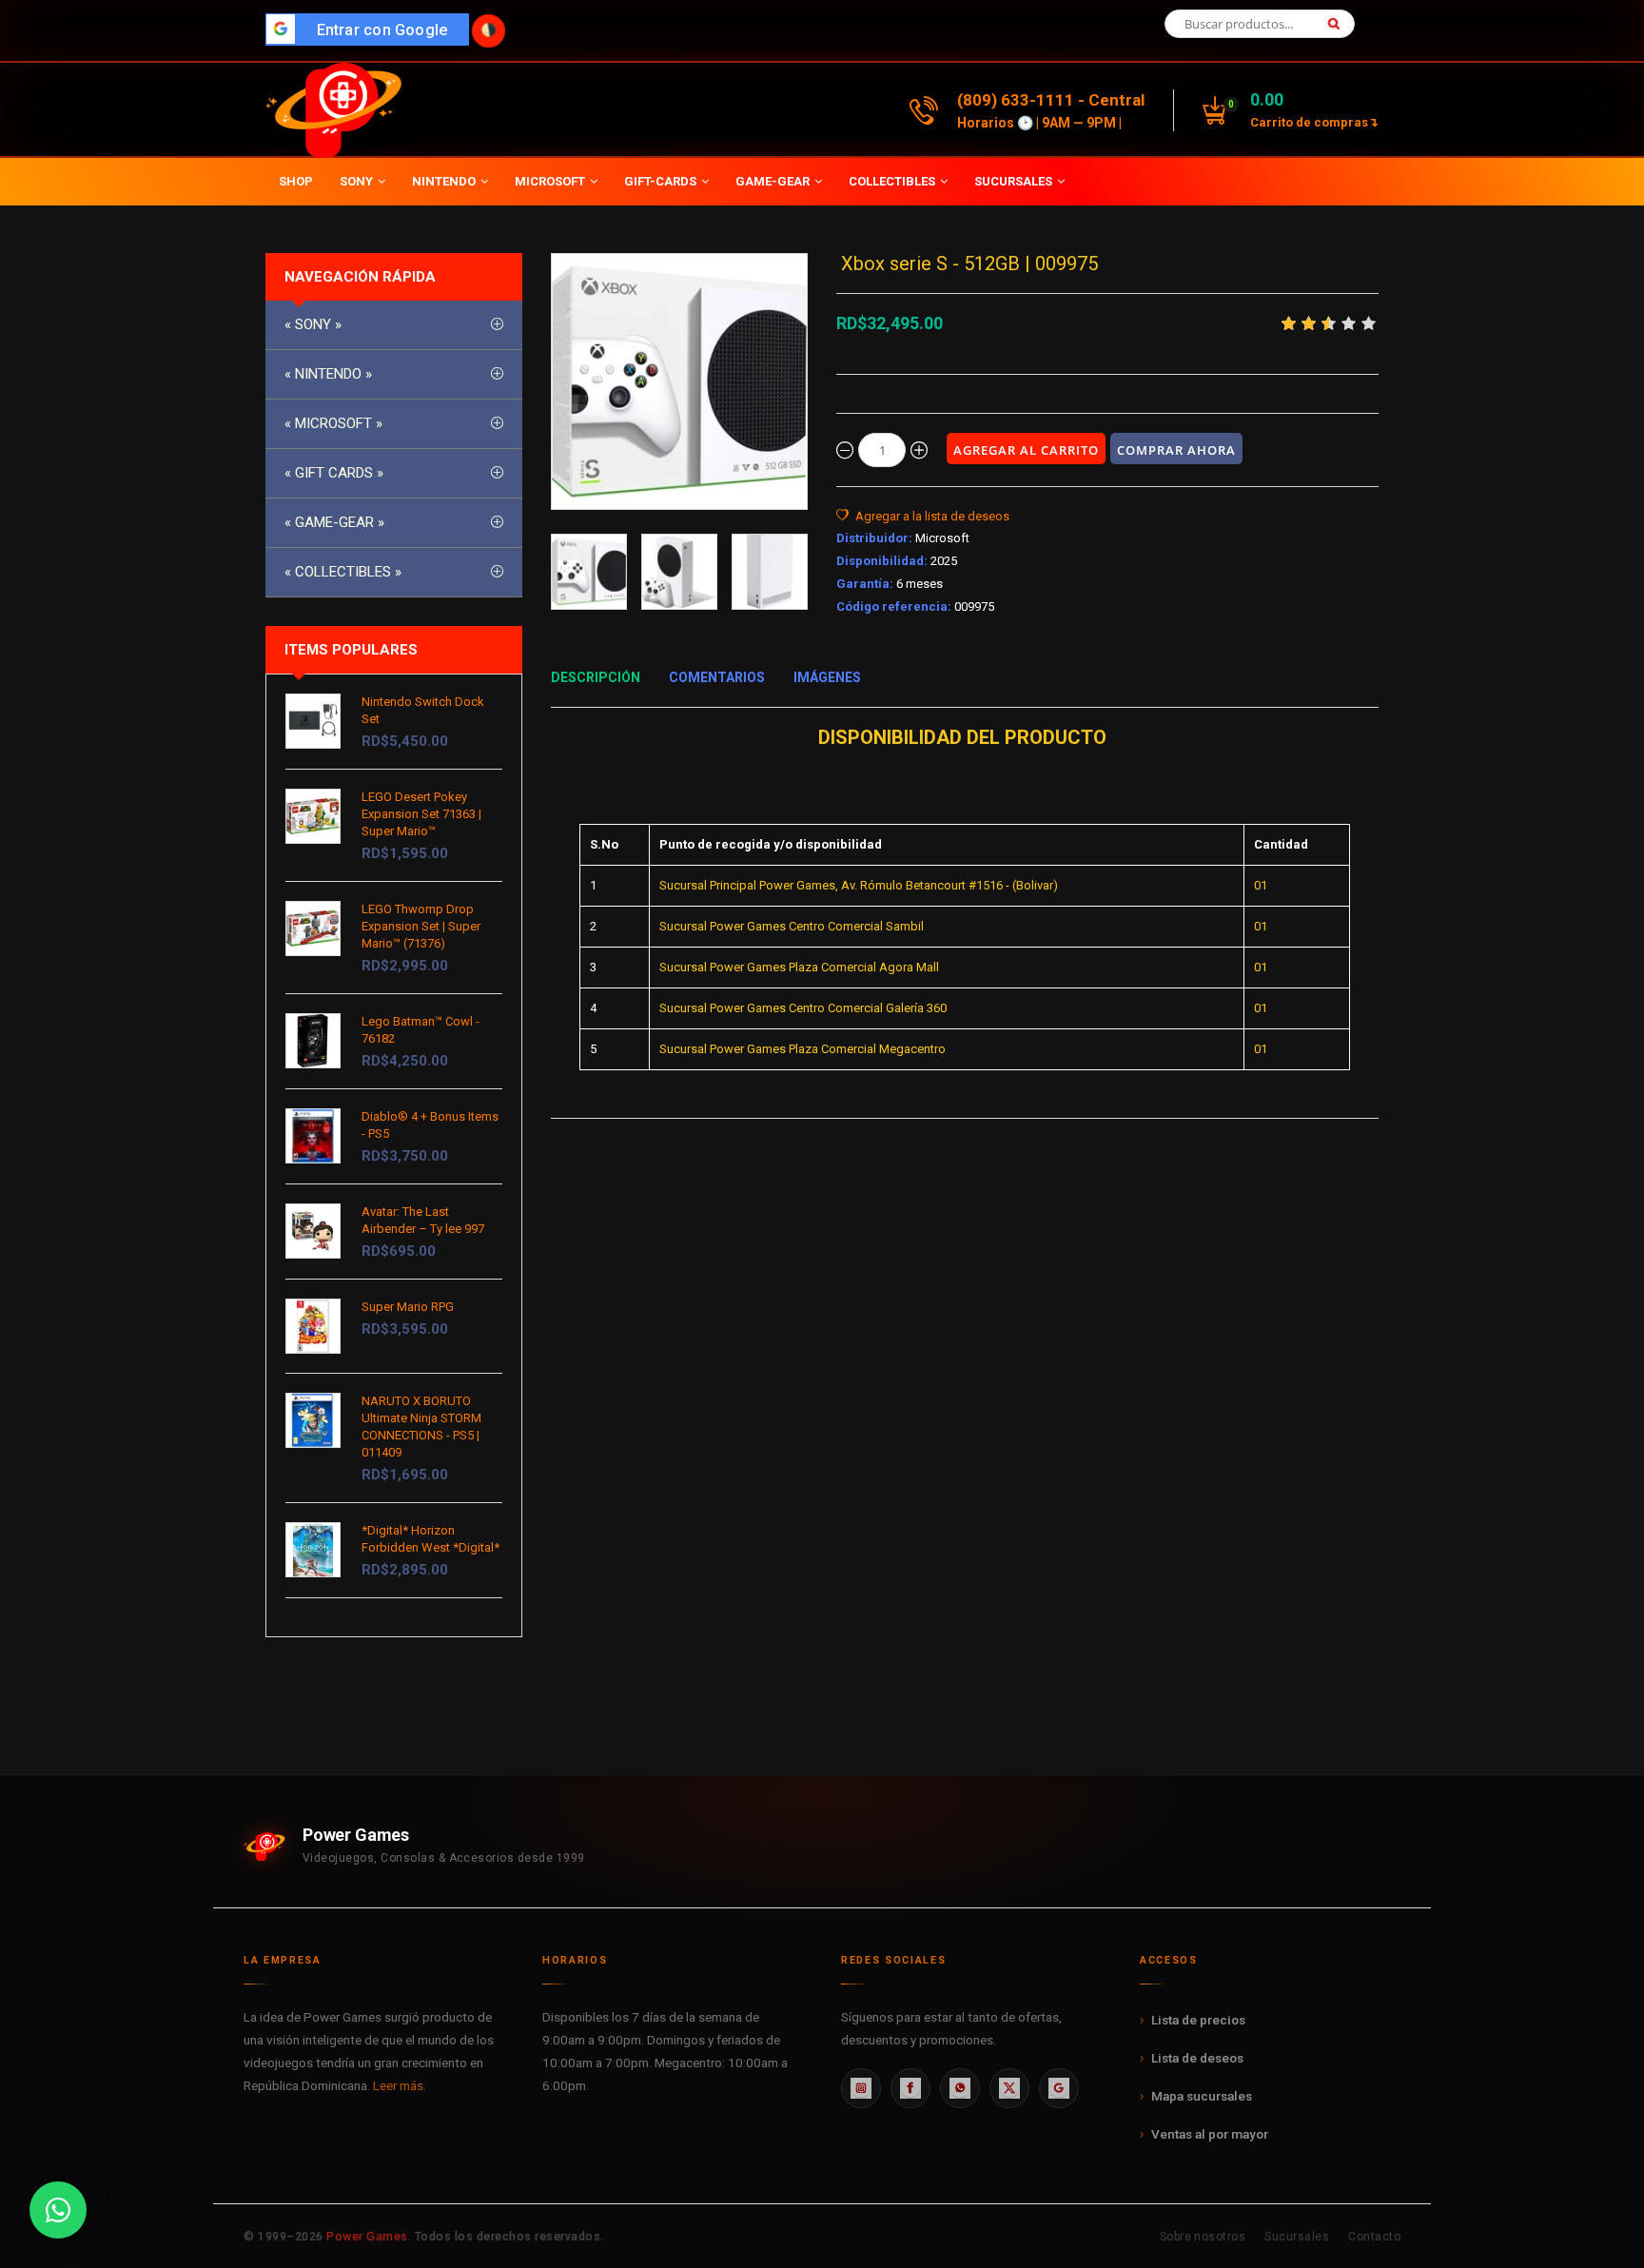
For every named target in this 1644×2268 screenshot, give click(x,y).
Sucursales (1297, 2237)
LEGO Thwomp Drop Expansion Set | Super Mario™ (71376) (421, 926)
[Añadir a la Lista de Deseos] (923, 517)
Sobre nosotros (1203, 2237)
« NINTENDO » (328, 374)
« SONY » (313, 324)
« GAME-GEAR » (334, 522)
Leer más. (400, 2085)
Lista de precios (1198, 2020)
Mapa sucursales (1202, 2096)
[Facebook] (910, 2088)
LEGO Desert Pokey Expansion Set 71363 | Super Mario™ (421, 814)
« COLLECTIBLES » (343, 572)
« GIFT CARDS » (334, 473)
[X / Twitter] (1009, 2088)
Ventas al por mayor (1210, 2134)
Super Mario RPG (408, 1307)
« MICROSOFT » (333, 423)
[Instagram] (861, 2088)
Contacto (1374, 2237)
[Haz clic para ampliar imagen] (679, 381)
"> (372, 30)
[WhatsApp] (960, 2088)
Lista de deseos (1197, 2058)
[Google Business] (1059, 2088)
